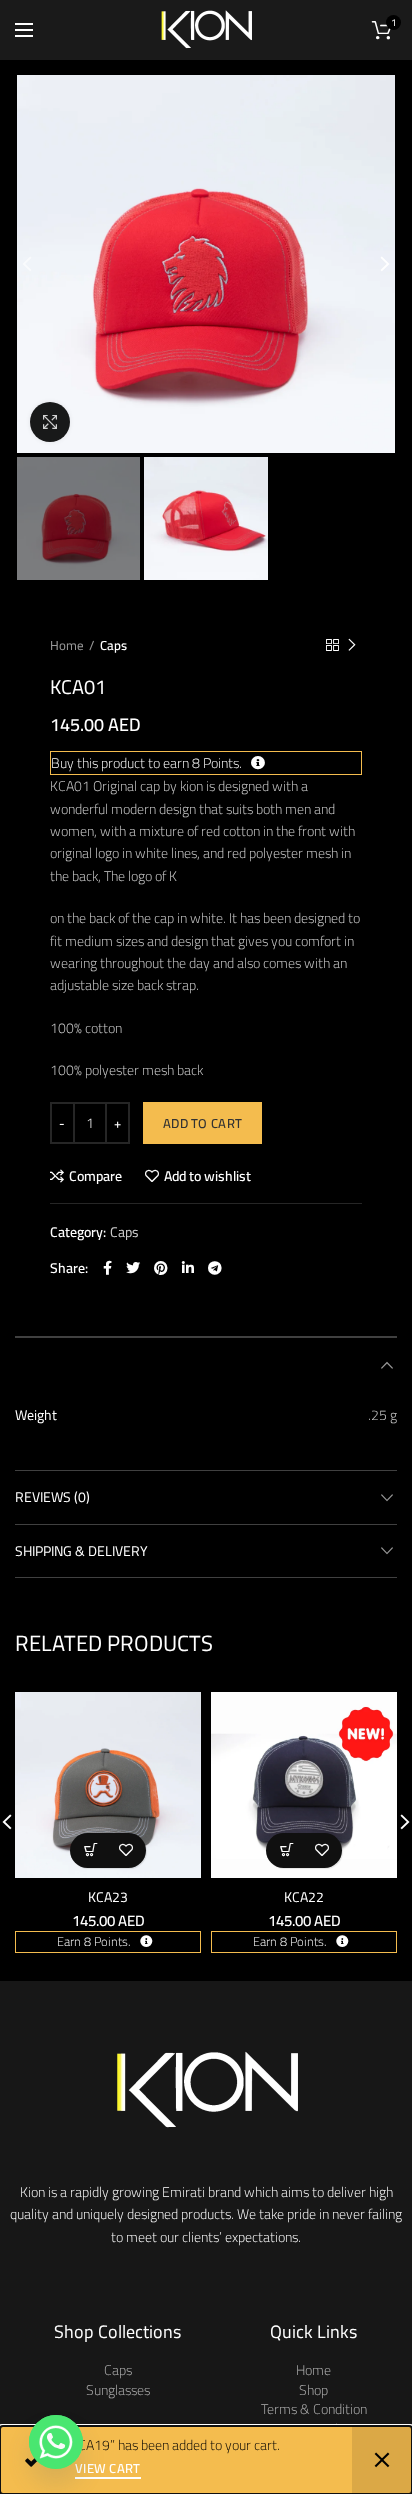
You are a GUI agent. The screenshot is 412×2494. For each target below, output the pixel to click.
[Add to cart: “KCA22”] (286, 1850)
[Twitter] (133, 1268)
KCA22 (304, 1897)
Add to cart (202, 1123)
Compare (95, 1176)
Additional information (94, 1364)
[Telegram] (215, 1268)
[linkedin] (188, 1268)
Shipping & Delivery (81, 1551)
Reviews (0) (52, 1497)
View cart (108, 2469)
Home (67, 645)
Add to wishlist (207, 1176)
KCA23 (108, 1897)
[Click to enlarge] (50, 422)
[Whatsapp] (56, 2442)
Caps (113, 645)
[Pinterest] (161, 1268)
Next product (352, 645)
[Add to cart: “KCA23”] (90, 1850)
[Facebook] (107, 1268)
